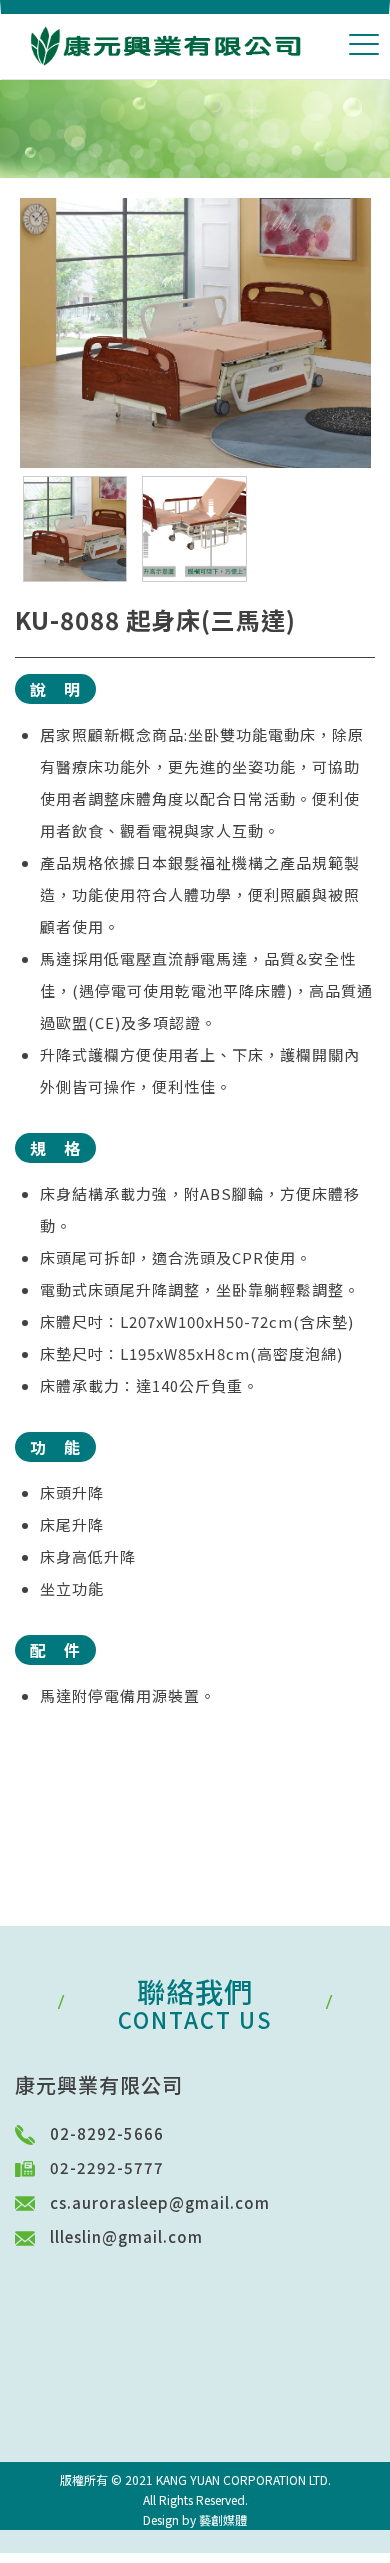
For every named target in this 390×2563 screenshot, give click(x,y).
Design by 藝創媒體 (195, 2519)
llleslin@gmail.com (126, 2236)
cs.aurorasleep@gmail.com (160, 2202)
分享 (30, 1770)
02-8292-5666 (115, 2133)
